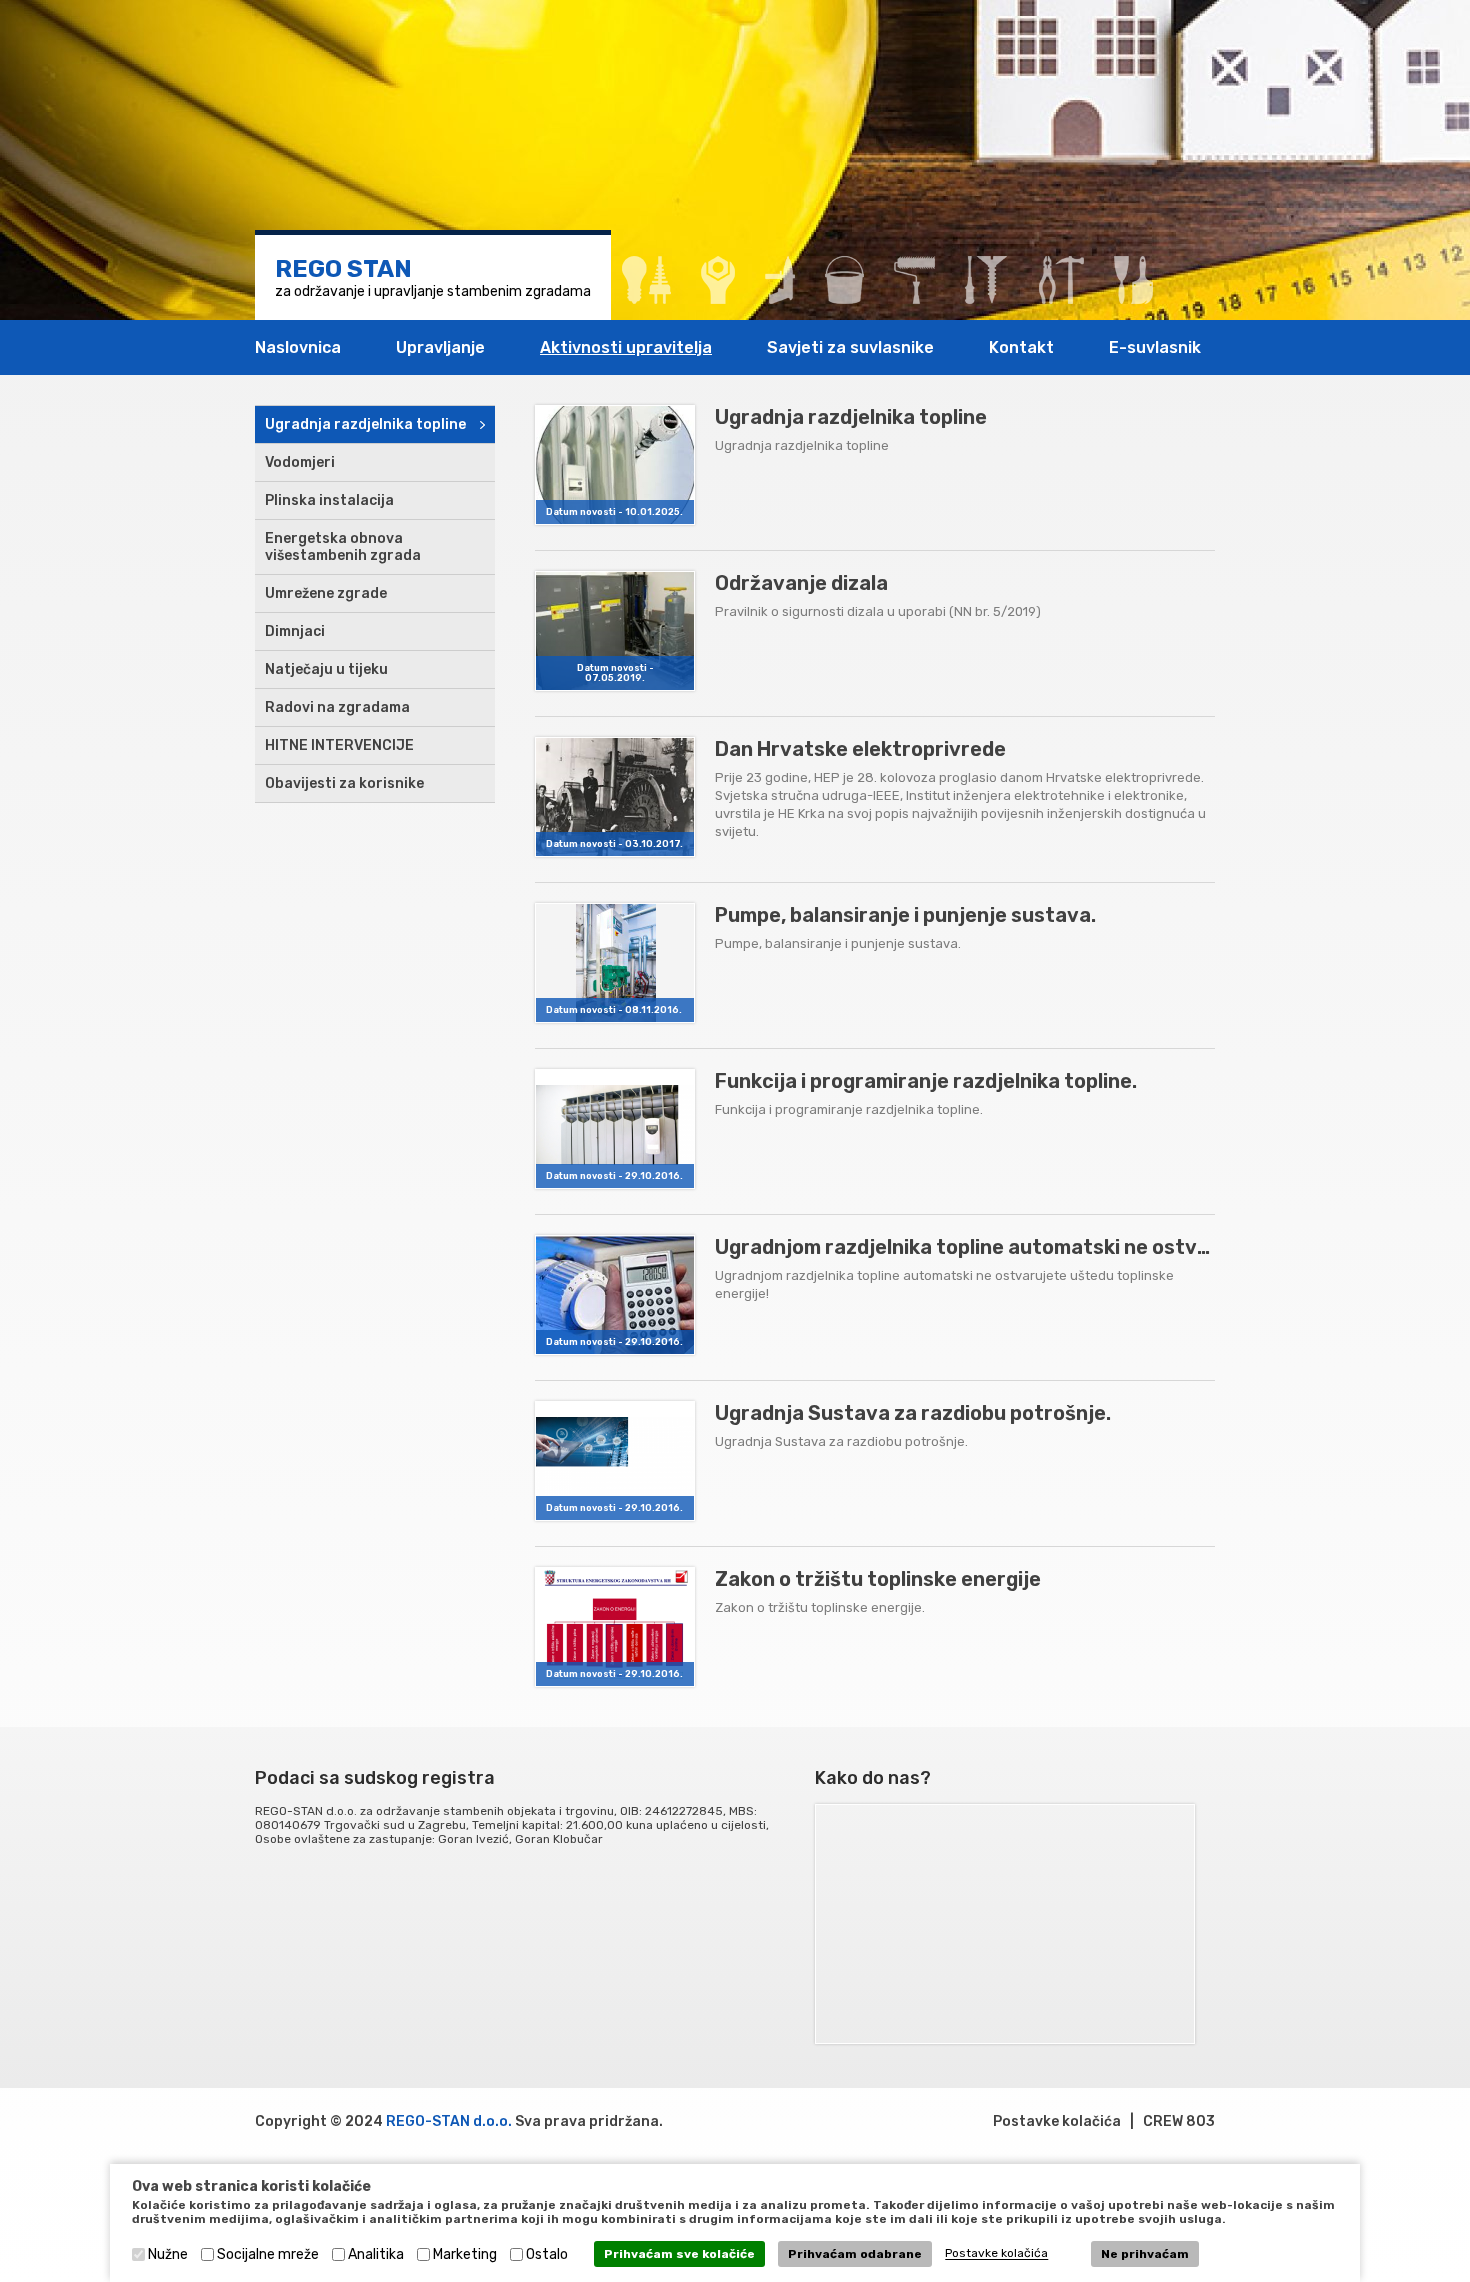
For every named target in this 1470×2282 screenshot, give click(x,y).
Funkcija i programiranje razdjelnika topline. (926, 1081)
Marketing (465, 2254)
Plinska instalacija (329, 500)
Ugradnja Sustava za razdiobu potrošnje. (913, 1413)
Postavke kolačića (1057, 2121)
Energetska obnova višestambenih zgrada (343, 547)
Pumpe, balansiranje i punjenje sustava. (905, 915)
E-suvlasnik (1155, 347)
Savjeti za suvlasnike (850, 347)
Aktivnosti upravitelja (626, 347)
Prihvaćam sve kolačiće (679, 2254)
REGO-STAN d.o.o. (449, 2121)
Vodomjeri (300, 462)
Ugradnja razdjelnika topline (365, 424)
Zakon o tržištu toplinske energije (878, 1579)
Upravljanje (440, 347)
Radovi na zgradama (337, 707)
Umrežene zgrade (326, 593)
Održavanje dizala (801, 583)
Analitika (376, 2254)
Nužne (168, 2254)
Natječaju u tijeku (326, 669)
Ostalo (547, 2254)
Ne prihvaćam (1145, 2254)
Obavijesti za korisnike (344, 783)
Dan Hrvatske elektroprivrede (860, 749)
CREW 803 (1179, 2121)
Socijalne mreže (268, 2254)
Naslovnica (298, 347)
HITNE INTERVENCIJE (339, 745)
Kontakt (1021, 347)
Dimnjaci (295, 631)
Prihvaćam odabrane (855, 2254)
